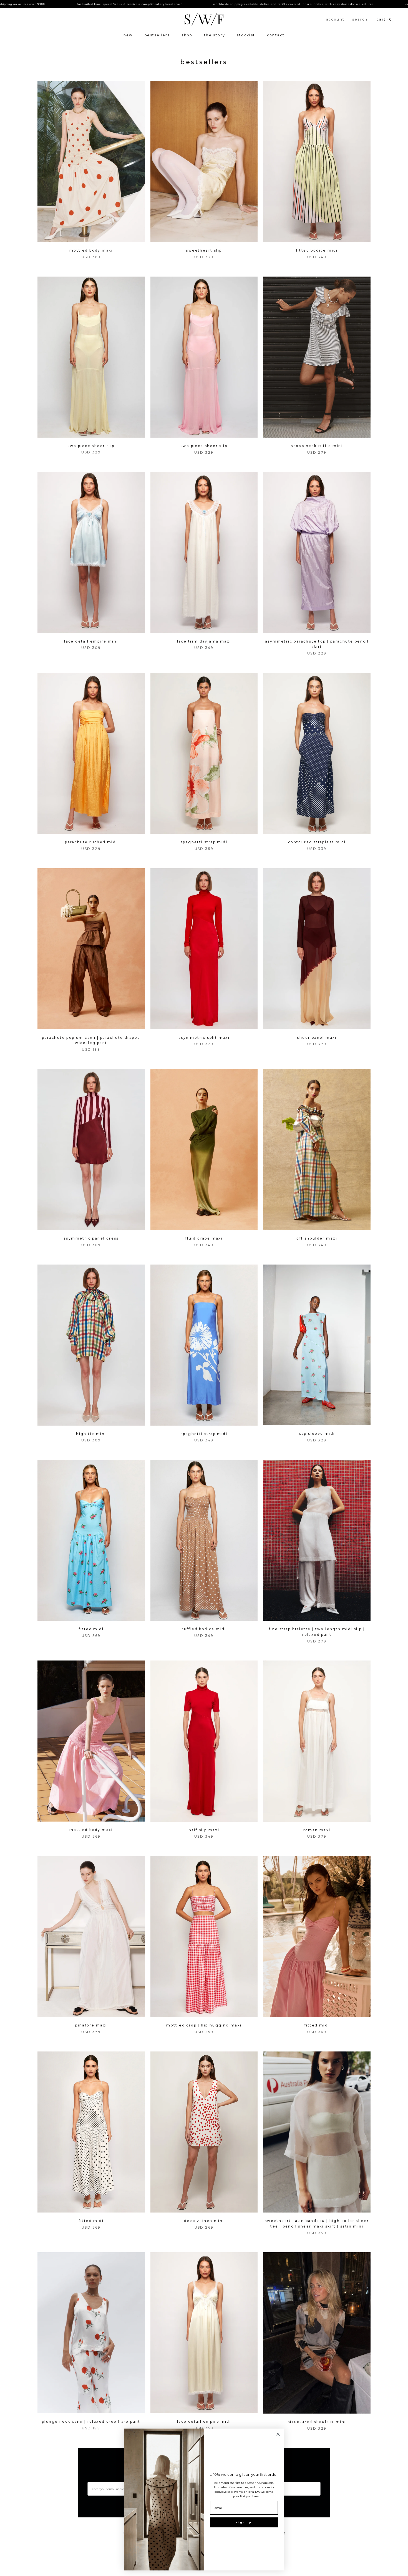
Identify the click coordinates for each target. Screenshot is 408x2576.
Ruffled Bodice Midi (204, 1629)
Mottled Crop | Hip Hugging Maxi (204, 2025)
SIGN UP (244, 2522)
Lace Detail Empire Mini (91, 641)
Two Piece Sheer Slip (91, 446)
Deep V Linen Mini (204, 2221)
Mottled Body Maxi (91, 250)
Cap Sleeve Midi (317, 1434)
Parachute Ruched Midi (91, 842)
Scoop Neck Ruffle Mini (317, 446)
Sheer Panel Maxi (317, 1038)
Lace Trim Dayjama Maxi (204, 641)
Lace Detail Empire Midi (204, 2421)
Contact (276, 35)
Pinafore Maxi (91, 2025)
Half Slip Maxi (204, 1830)
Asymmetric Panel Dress (91, 1238)
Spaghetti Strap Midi (204, 842)
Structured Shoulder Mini (317, 2422)
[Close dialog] (278, 2434)
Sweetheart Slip (204, 250)
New (128, 35)
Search (360, 19)
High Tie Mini (91, 1434)
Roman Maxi (317, 1830)
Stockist (246, 35)
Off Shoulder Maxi (317, 1238)
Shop (187, 35)
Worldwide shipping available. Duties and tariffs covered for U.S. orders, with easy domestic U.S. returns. (202, 4)
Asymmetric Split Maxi (204, 1038)
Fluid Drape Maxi (204, 1238)
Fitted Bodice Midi (317, 250)
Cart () (385, 19)
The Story (215, 35)
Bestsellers (157, 35)
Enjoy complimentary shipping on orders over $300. (353, 4)
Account (335, 19)
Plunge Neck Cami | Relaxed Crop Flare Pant (91, 2421)
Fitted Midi (91, 1629)
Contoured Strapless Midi (317, 842)
